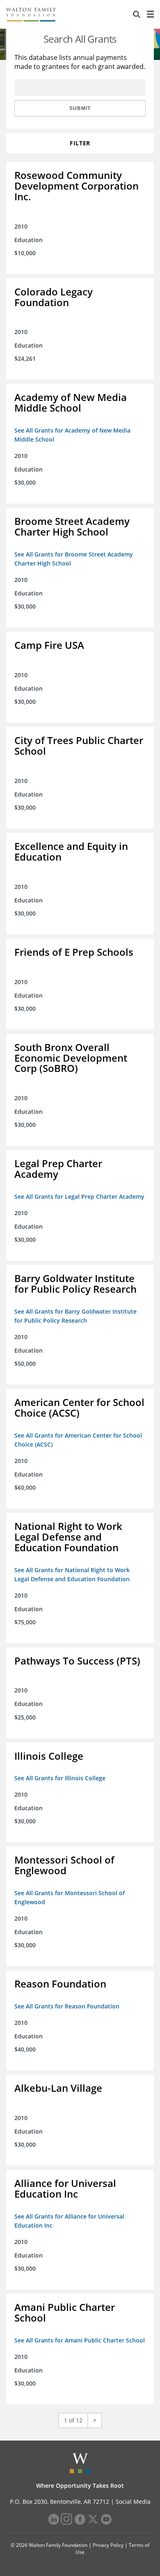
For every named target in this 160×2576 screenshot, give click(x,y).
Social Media (133, 2502)
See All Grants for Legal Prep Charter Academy (79, 1196)
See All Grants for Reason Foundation (67, 2006)
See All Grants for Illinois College (60, 1778)
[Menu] (150, 14)
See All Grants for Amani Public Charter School (80, 2340)
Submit (80, 108)
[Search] (137, 14)
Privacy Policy (108, 2545)
